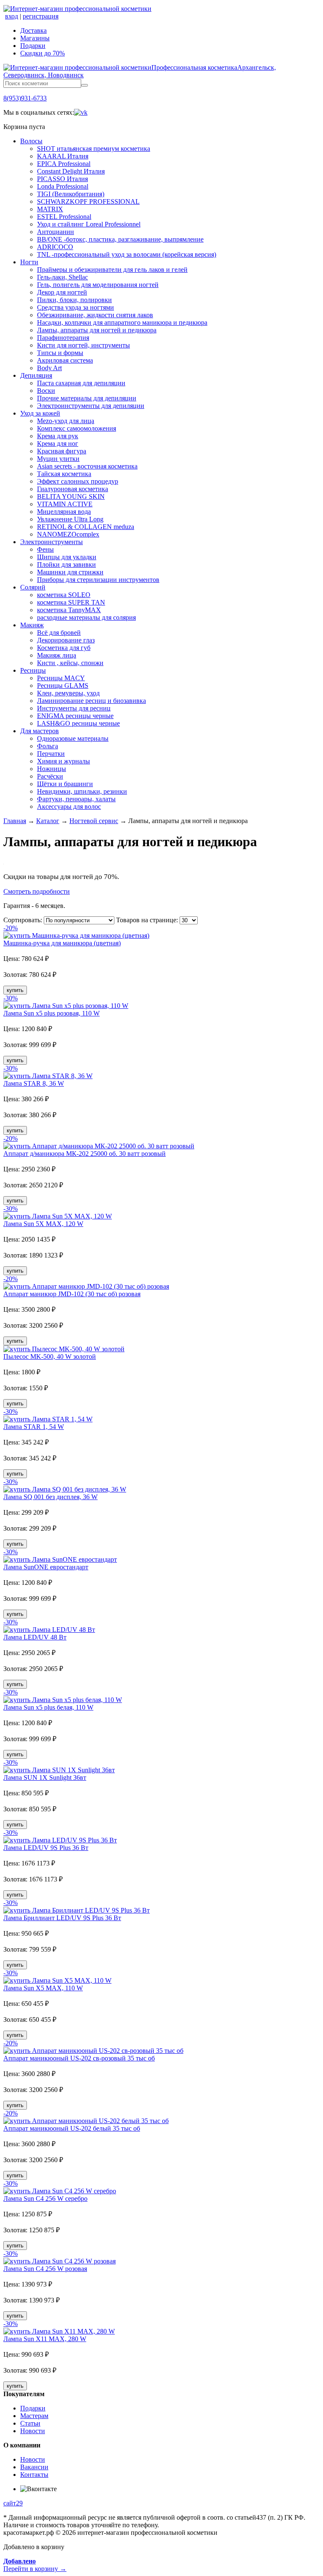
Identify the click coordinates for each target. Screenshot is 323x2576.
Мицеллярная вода (64, 512)
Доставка (33, 30)
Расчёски (50, 776)
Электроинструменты (52, 542)
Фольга (48, 746)
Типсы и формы (60, 353)
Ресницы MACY (61, 678)
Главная (15, 821)
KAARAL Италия (63, 156)
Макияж (32, 625)
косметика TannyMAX (69, 610)
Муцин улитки (58, 459)
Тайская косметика (64, 474)
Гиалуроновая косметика (73, 489)
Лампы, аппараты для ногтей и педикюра (97, 330)
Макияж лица (57, 655)
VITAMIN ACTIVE (65, 504)
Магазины (35, 38)
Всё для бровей (59, 633)
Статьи (30, 2423)
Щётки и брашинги (65, 784)
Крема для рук (58, 436)
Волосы (31, 141)
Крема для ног (58, 443)
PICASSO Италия (62, 179)
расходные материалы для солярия (86, 617)
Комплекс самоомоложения (77, 428)
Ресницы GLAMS (63, 685)
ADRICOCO (55, 247)
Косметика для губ (64, 648)
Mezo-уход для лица (66, 421)
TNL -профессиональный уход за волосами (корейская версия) (127, 254)
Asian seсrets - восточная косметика (87, 466)
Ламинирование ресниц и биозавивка (91, 701)
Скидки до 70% (42, 53)
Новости (33, 2431)
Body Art (49, 368)
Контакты (34, 2475)
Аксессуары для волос (69, 806)
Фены (45, 549)
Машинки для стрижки (70, 572)
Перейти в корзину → (35, 2565)
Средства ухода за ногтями (75, 307)
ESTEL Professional (64, 217)
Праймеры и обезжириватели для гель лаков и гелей (112, 270)
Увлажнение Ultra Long (70, 519)
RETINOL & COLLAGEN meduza (86, 527)
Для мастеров (40, 731)
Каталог (48, 821)
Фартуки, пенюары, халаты (76, 799)
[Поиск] (85, 85)
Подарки (33, 46)
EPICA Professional (64, 164)
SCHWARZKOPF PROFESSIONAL (88, 201)
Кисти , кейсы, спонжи (70, 663)
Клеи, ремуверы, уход (68, 693)
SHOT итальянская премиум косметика (94, 149)
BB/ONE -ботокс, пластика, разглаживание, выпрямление (120, 239)
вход (12, 16)
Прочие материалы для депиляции (87, 398)
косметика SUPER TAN (71, 602)
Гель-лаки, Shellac (62, 277)
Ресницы (33, 670)
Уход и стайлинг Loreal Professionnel (89, 224)
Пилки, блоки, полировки (74, 300)
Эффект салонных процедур (78, 481)
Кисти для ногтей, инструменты (83, 345)
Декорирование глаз (66, 640)
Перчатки (51, 754)
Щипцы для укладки (67, 557)
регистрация (41, 16)
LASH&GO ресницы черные (78, 723)
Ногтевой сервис (94, 821)
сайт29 (13, 2503)
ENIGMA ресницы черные (75, 716)
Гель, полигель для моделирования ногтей (98, 285)
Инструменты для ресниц (74, 708)
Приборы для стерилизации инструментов (98, 580)
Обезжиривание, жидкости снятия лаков (95, 315)
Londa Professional (63, 186)
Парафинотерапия (63, 338)
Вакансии (34, 2467)
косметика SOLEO (64, 595)
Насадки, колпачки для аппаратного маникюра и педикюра (122, 322)
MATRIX (50, 209)
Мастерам (34, 2416)
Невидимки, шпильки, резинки (82, 791)
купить (15, 990)
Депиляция (36, 375)
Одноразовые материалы (73, 738)
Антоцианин (56, 232)
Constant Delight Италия (71, 171)
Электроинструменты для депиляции (91, 406)
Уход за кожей (40, 413)
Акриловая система (65, 360)
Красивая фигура (62, 451)
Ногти (29, 262)
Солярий (33, 587)
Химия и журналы (64, 761)
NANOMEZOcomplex (68, 534)
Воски (46, 391)
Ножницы (52, 769)
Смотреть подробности (37, 891)
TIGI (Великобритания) (71, 194)
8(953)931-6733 (25, 98)
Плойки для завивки (66, 564)
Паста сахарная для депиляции (81, 383)
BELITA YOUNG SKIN (71, 496)
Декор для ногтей (62, 292)
